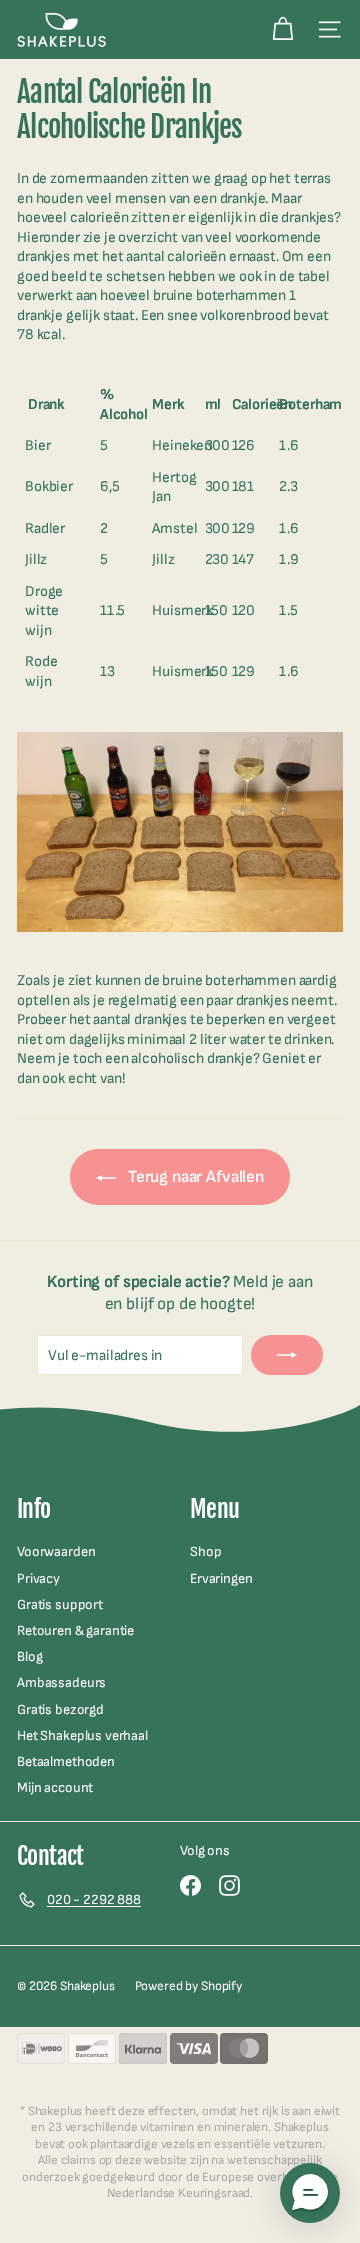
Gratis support (60, 1604)
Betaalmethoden (66, 1761)
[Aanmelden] (287, 1355)
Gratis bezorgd (60, 1709)
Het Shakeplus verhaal (82, 1735)
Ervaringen (221, 1578)
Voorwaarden (56, 1551)
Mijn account (55, 1787)
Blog (29, 1656)
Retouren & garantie (75, 1630)
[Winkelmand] (282, 29)
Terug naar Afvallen (194, 1177)
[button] (310, 2193)
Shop (205, 1551)
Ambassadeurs (61, 1682)
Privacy (38, 1578)
